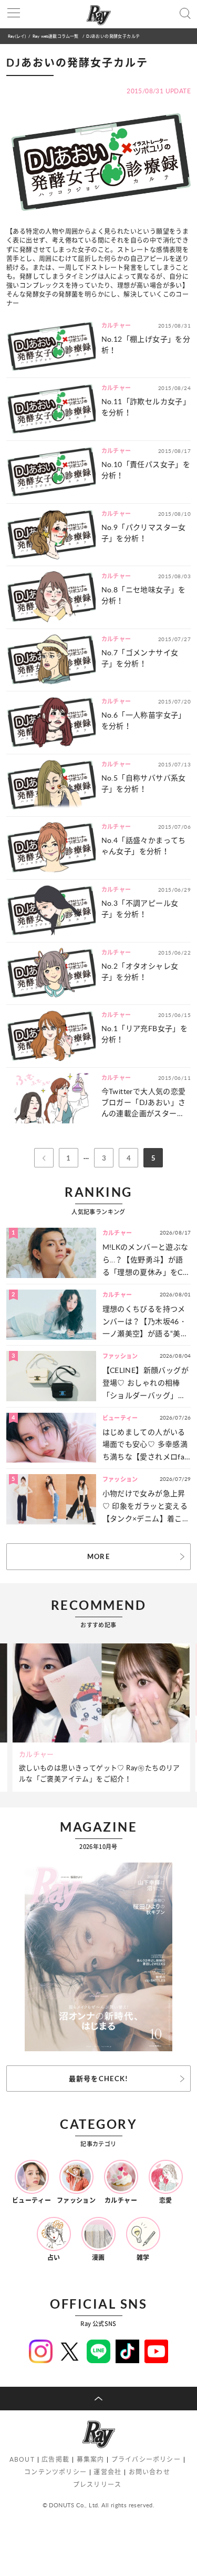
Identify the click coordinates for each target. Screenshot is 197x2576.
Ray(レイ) (17, 36)
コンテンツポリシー (55, 2472)
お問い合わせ (149, 2472)
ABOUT (22, 2459)
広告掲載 (55, 2459)
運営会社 (107, 2472)
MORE (98, 1556)
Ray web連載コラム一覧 (56, 36)
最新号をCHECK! (99, 2079)
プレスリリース (97, 2485)
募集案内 (91, 2459)
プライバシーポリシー (146, 2459)
